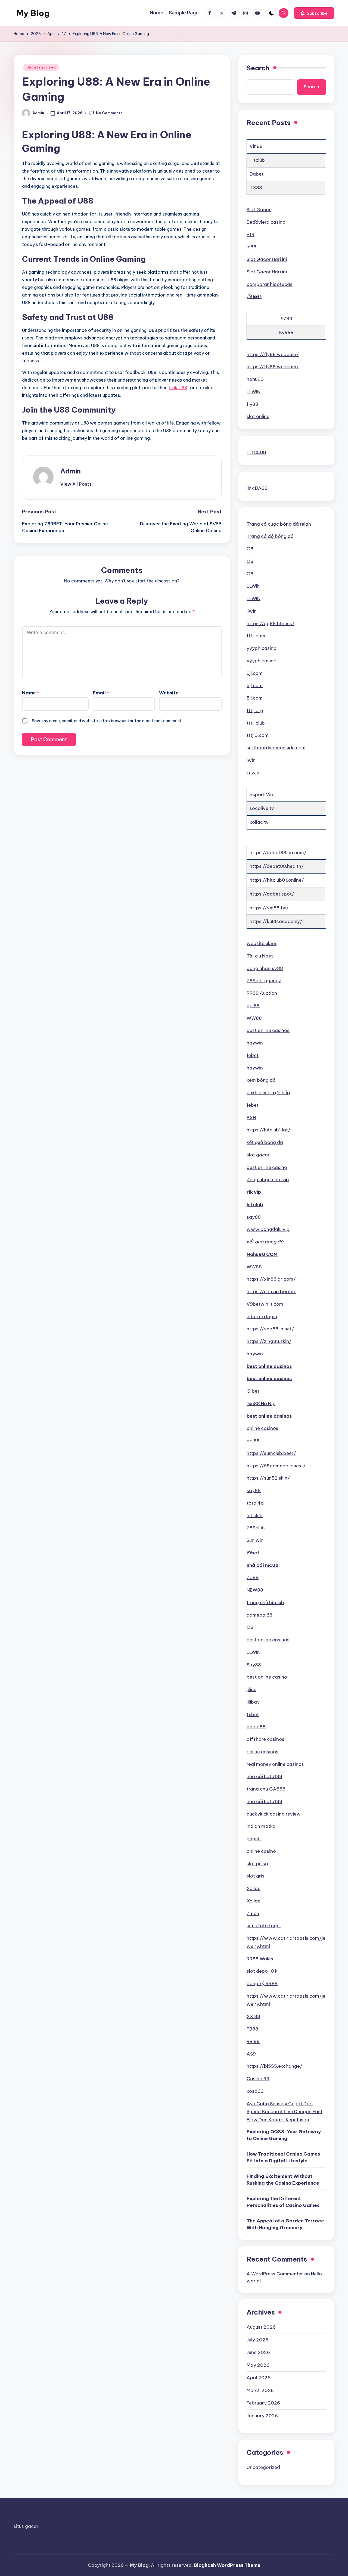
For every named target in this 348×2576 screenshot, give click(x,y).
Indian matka (261, 1826)
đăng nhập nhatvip (268, 1180)
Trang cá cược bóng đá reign (279, 524)
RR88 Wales (260, 1959)
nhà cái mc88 (263, 1565)
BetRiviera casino (266, 222)
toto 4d (255, 1503)
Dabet (257, 174)
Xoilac (254, 1888)
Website (169, 693)
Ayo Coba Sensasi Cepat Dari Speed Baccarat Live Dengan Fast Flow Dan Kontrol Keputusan (285, 2112)
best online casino (267, 1167)
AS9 (251, 2054)
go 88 (253, 1006)
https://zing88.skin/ (269, 1341)
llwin (252, 611)
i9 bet (253, 1391)
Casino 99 (258, 2079)
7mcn (253, 1913)
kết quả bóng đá (265, 1142)
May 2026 (258, 2365)
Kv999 (286, 332)
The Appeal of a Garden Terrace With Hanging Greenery (285, 2224)
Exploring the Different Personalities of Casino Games (283, 2202)
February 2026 (263, 2403)
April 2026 (259, 2378)
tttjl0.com (258, 735)
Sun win (255, 1540)
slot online (258, 416)
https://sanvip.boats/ (271, 1292)
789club (256, 1528)
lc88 (251, 247)
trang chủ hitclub (265, 1602)
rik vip (254, 1192)
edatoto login (262, 1317)
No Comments (109, 113)
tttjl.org (255, 710)
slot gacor (258, 1155)
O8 (250, 549)
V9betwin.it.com (265, 1304)
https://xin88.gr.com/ (271, 1279)
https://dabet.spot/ (272, 894)
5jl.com (255, 673)
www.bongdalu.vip (268, 1229)
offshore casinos (265, 1739)
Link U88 (178, 388)
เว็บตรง (254, 297)
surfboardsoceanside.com (276, 748)
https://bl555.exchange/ (274, 2066)
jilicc (251, 1689)
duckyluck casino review (274, 1814)
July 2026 (257, 2340)
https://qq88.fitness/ (271, 623)
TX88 (256, 188)
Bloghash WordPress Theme (227, 2565)
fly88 (252, 404)
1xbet (253, 1714)
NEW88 (255, 1590)
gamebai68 (260, 1615)
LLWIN (254, 392)
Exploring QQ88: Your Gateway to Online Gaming (284, 2135)
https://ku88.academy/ (276, 921)
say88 (254, 1217)
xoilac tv (259, 822)
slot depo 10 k (262, 1971)
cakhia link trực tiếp (268, 1093)
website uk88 (262, 943)
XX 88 (253, 2016)
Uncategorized (41, 67)
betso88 (256, 1727)
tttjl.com (256, 636)
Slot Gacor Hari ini (267, 259)
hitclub (255, 1205)
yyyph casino (262, 648)
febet (253, 1055)
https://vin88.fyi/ (269, 908)
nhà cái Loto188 (264, 1776)
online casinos (262, 1428)
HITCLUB (256, 452)
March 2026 (260, 2390)
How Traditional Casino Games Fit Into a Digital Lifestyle (283, 2157)
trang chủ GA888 (266, 1789)
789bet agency (264, 981)
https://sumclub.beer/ (271, 1453)
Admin (71, 471)
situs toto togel (264, 1926)
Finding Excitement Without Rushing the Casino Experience (283, 2180)
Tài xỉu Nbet (260, 956)
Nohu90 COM (262, 1254)
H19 (251, 235)
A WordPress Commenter (275, 2274)
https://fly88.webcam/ (273, 354)
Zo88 (253, 1577)
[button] (314, 13)
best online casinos (268, 1030)
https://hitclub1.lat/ (268, 1130)
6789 (286, 319)
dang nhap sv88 (265, 968)
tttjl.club (256, 723)
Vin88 (256, 146)
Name (31, 693)
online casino (261, 1851)
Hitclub (257, 160)
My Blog (33, 13)
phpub (254, 1839)
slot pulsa (257, 1864)
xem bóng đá (261, 1080)
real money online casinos (275, 1764)
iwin (251, 760)
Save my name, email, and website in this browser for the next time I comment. (107, 721)
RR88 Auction (262, 993)
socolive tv (262, 808)
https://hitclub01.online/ (277, 880)
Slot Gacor (259, 210)
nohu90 (255, 379)
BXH (251, 1118)
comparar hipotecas (270, 284)
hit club (255, 1515)
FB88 (252, 2029)
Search (258, 68)
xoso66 (255, 2091)
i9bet (253, 1553)
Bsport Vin (261, 794)
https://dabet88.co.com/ (278, 853)
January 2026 (262, 2416)
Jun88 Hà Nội (261, 1404)
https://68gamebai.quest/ (276, 1466)
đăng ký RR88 (262, 1984)
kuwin (253, 773)
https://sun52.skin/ (268, 1478)
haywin (255, 1043)
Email (101, 693)
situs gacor (26, 2526)
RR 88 (253, 2041)
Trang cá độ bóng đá (270, 536)
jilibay (253, 1702)
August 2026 (261, 2327)
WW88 (254, 1018)
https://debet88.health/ (277, 866)
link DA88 (257, 488)
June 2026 (258, 2352)
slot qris (256, 1876)
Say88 (254, 1665)
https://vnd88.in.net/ (270, 1329)
